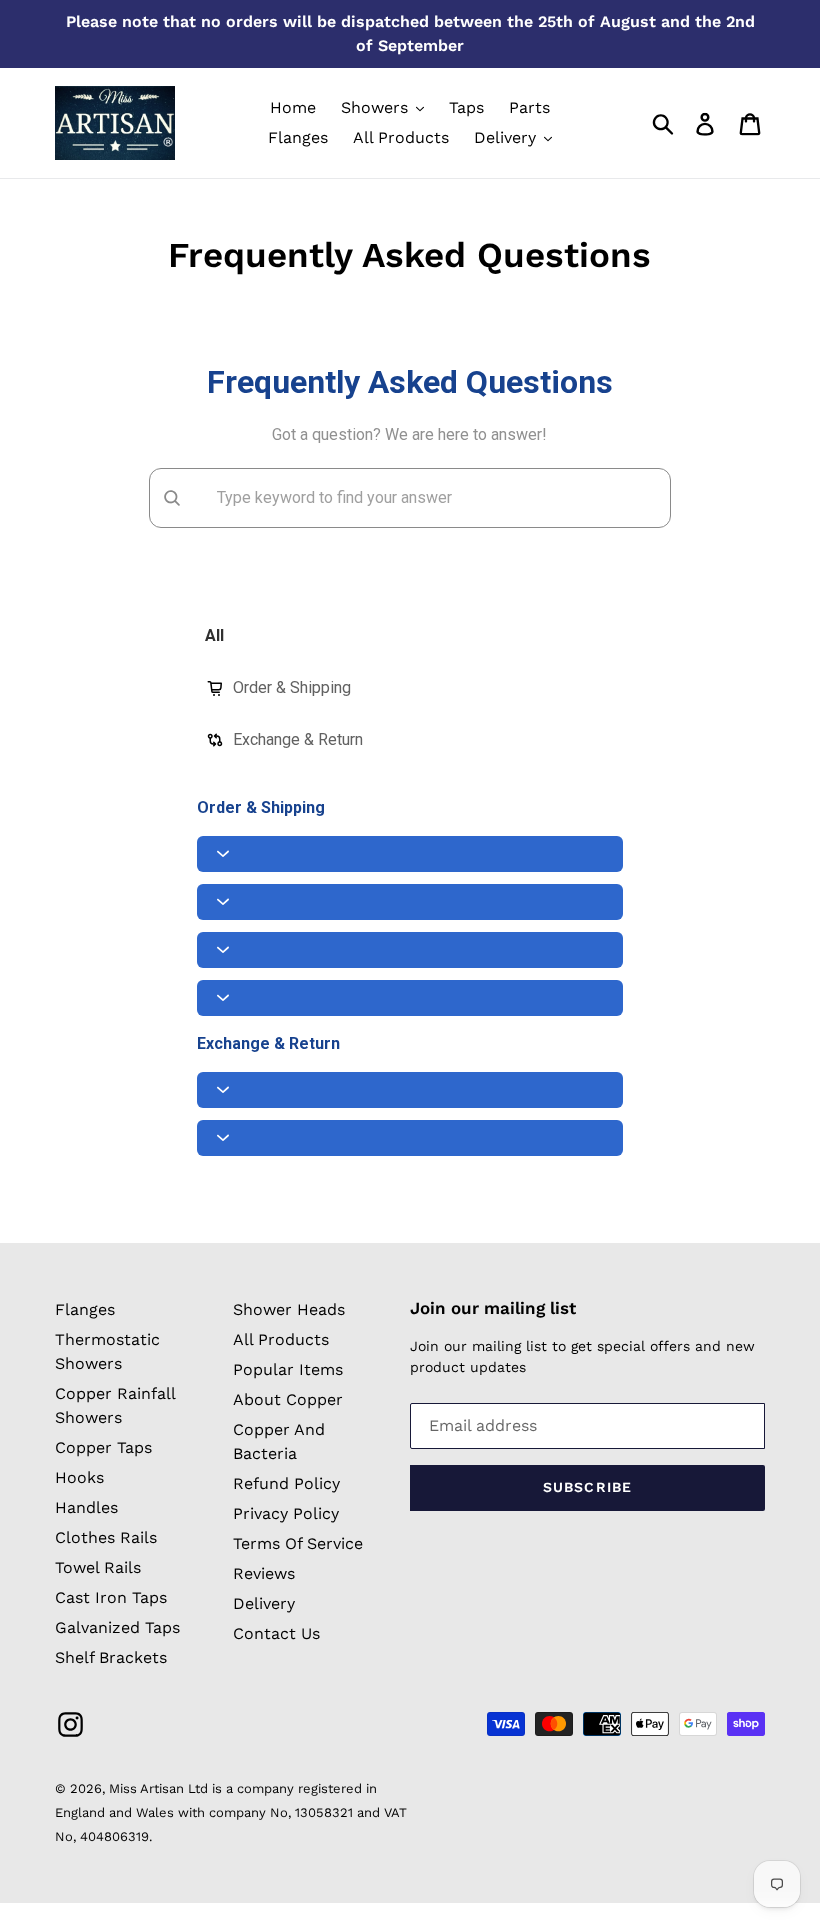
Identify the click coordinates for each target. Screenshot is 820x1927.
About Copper (288, 1399)
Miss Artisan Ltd (158, 1788)
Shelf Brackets (111, 1657)
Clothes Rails (106, 1537)
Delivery (264, 1603)
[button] (410, 854)
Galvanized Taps (117, 1627)
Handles (86, 1507)
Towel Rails (98, 1567)
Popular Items (288, 1369)
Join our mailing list (493, 1308)
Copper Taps (103, 1447)
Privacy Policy (286, 1513)
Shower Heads (289, 1309)
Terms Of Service (298, 1543)
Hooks (79, 1477)
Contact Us (276, 1633)
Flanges (85, 1309)
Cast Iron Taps (111, 1597)
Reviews (264, 1573)
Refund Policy (286, 1483)
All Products (281, 1339)
